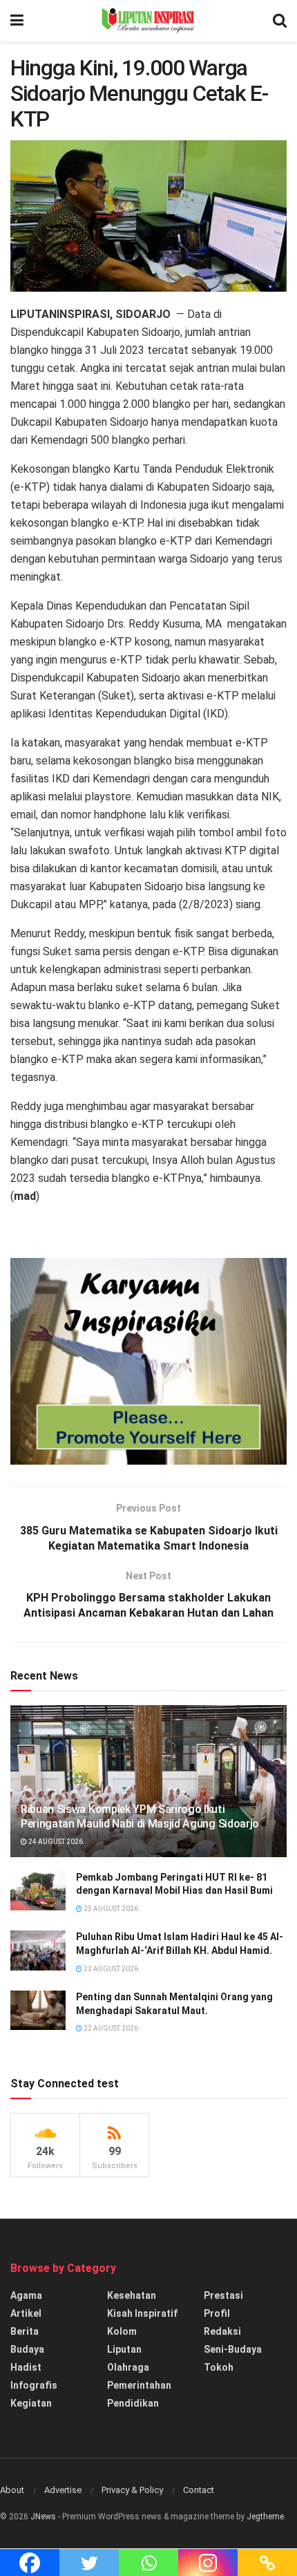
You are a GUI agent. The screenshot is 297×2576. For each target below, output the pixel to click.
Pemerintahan (139, 2385)
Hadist (26, 2367)
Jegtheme (265, 2517)
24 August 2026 (55, 1842)
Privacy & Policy (132, 2490)
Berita (25, 2331)
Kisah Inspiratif (142, 2313)
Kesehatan (132, 2295)
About (12, 2490)
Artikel (26, 2313)
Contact (199, 2490)
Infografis (34, 2385)
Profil (217, 2313)
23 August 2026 (110, 1909)
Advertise (63, 2490)
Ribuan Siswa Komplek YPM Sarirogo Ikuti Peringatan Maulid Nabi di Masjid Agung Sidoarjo (140, 1816)
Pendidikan (133, 2403)
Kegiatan (31, 2403)
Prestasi (223, 2295)
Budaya (27, 2349)
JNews (43, 2517)
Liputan (124, 2349)
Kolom (122, 2331)
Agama (26, 2295)
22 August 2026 (110, 1969)
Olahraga (128, 2367)
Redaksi (222, 2331)
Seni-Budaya (233, 2349)
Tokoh (219, 2367)
